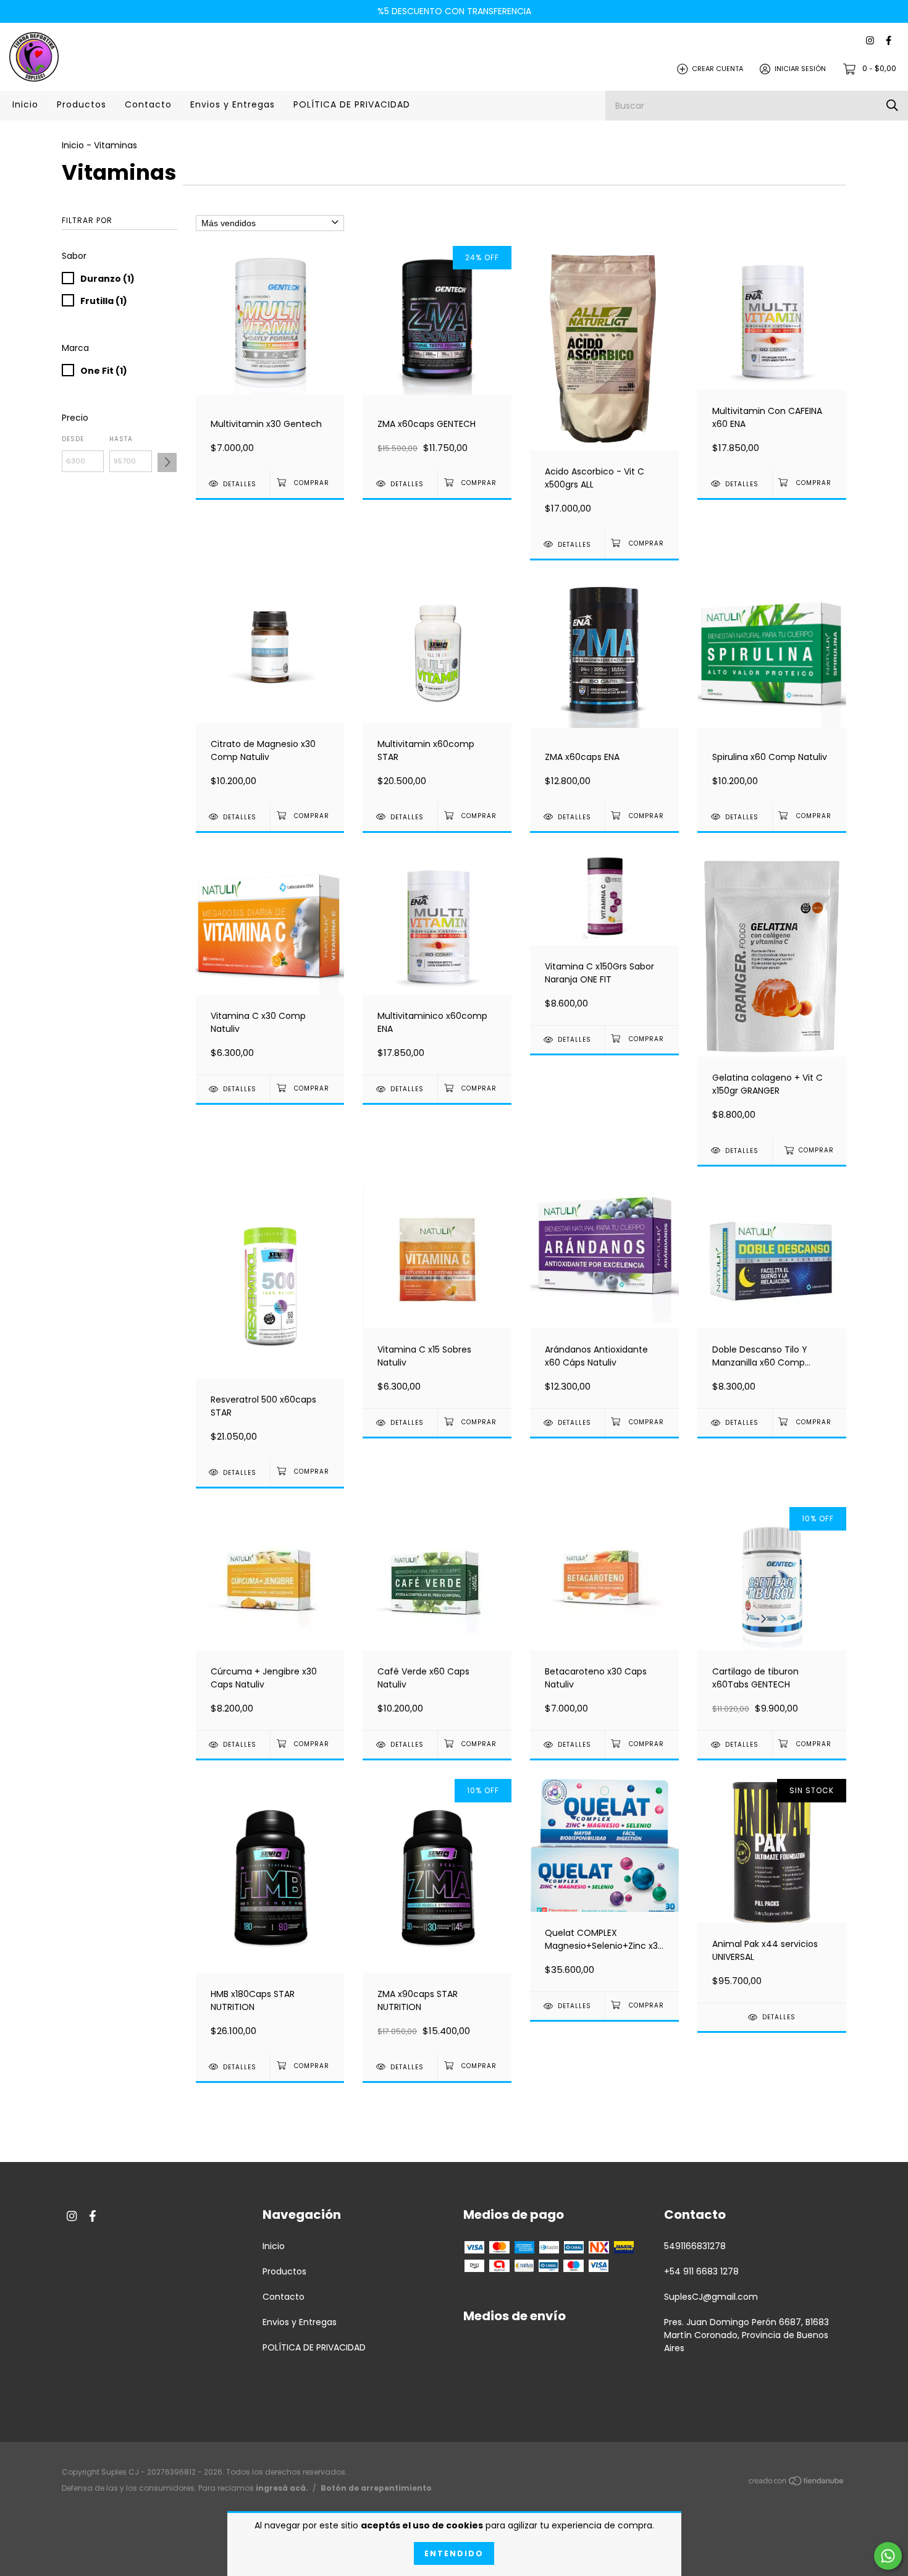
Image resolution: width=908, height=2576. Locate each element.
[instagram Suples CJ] (870, 41)
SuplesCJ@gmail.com (711, 2297)
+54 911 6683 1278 (701, 2271)
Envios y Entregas (233, 104)
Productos (82, 104)
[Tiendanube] (797, 2483)
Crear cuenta (717, 69)
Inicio (25, 104)
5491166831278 (695, 2246)
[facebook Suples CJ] (889, 41)
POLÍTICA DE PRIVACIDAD (352, 104)
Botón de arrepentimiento (376, 2488)
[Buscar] (892, 105)
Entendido (454, 2553)
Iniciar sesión (800, 69)
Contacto (148, 104)
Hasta (121, 439)
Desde (73, 439)
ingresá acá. (282, 2488)
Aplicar (167, 462)
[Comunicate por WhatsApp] (888, 2556)
